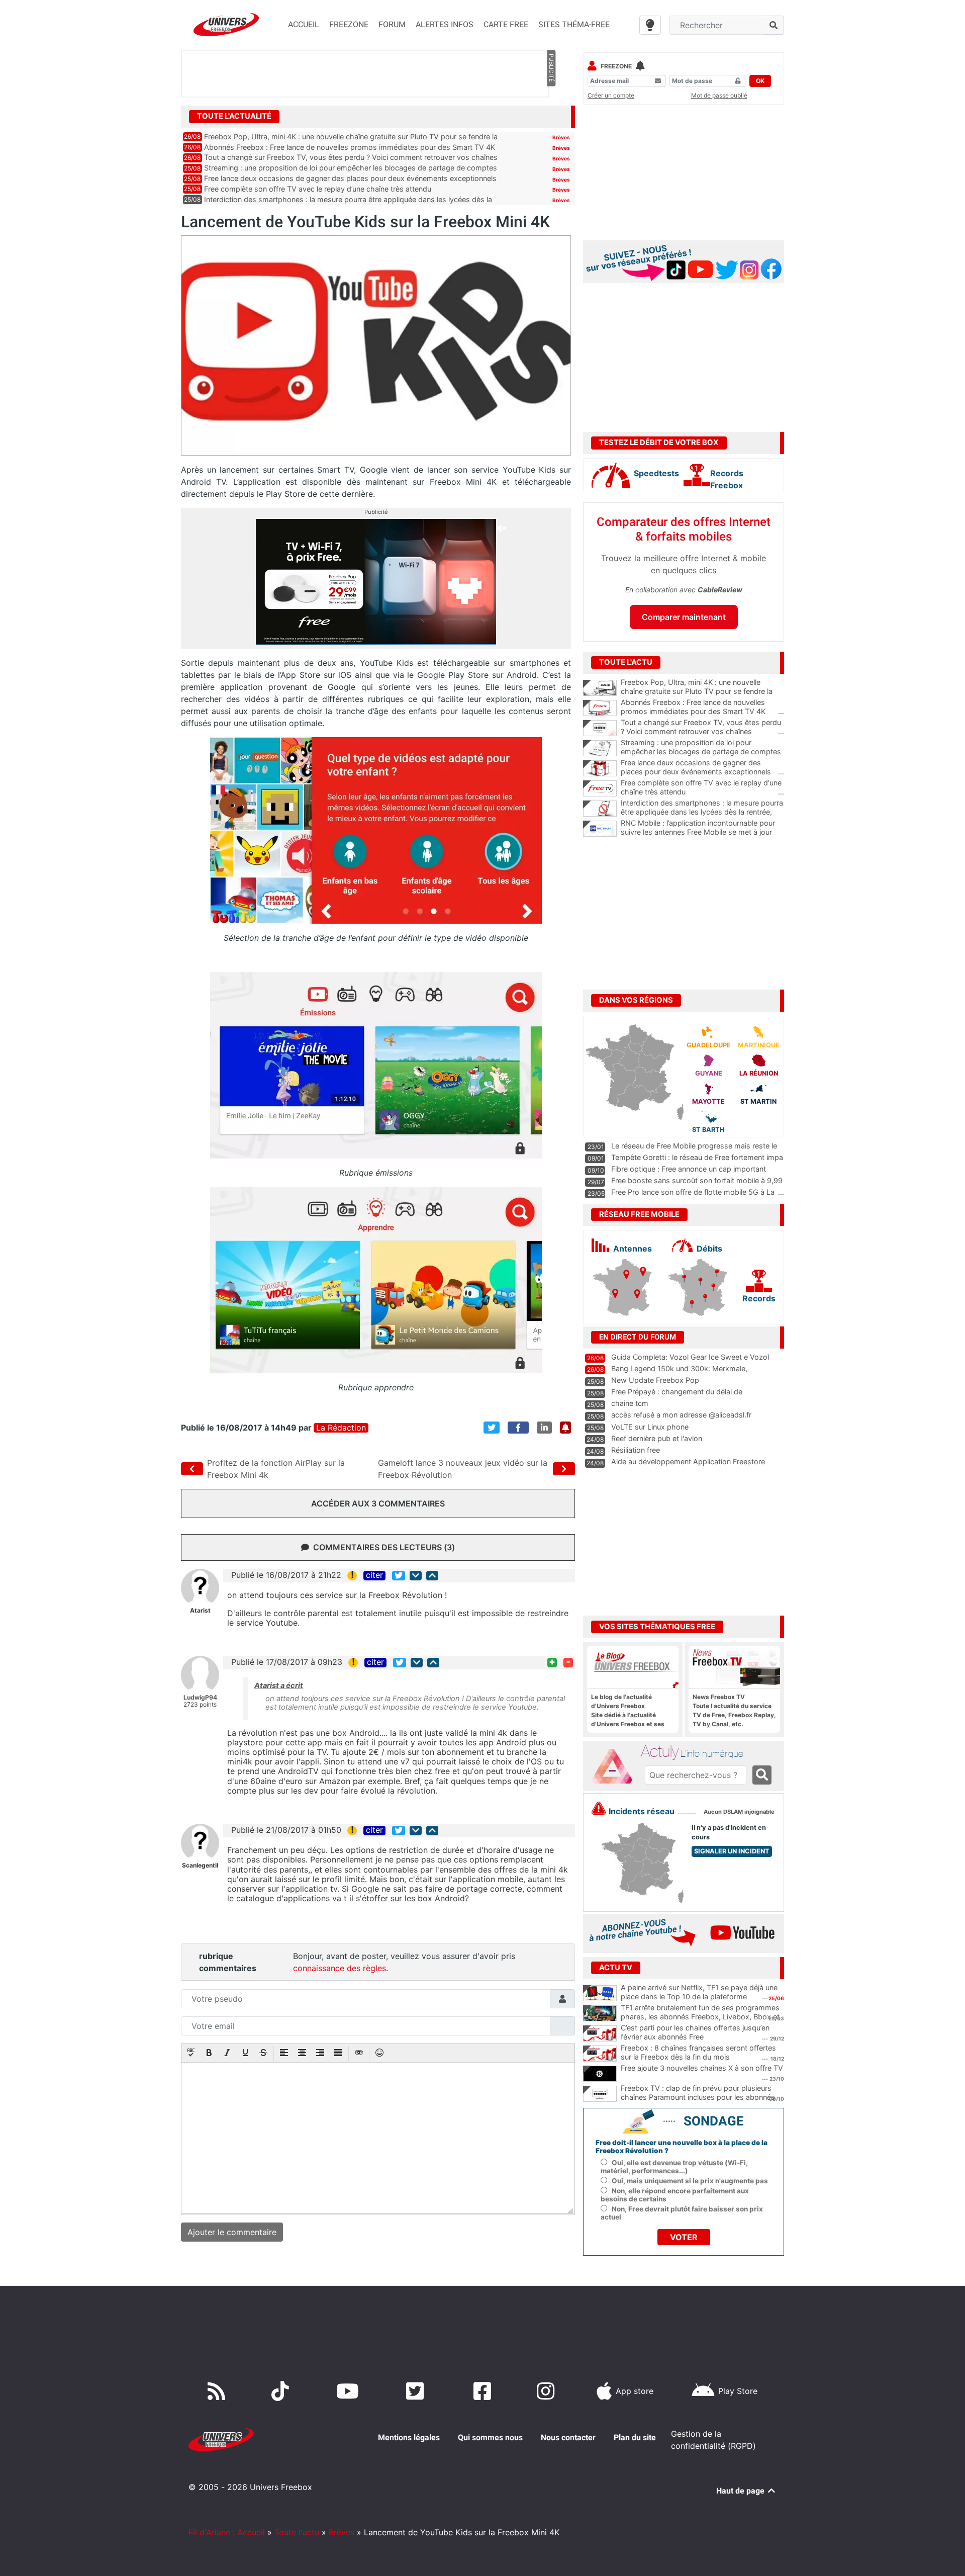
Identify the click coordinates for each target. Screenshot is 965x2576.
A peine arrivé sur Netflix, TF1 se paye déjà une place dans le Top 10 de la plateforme (699, 1992)
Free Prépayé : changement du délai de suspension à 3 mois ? (677, 1396)
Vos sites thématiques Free (657, 1627)
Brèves (561, 137)
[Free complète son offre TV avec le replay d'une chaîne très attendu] (600, 788)
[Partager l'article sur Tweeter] (492, 1428)
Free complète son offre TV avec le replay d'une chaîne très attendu (702, 787)
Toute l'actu (297, 2532)
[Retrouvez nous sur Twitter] (417, 2391)
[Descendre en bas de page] (416, 1576)
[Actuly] (616, 1766)
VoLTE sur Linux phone (650, 1427)
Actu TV (616, 1968)
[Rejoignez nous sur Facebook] (484, 2391)
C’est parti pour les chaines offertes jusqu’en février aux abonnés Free (695, 2032)
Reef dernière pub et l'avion (657, 1438)
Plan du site (635, 2437)
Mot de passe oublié (719, 95)
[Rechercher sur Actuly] (762, 1775)
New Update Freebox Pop (655, 1380)
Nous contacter (568, 2437)
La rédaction (341, 1428)
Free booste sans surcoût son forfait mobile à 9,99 (697, 1180)
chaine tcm (630, 1403)
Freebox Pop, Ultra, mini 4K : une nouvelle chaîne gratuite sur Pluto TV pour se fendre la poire (702, 691)
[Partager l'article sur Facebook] (518, 1428)
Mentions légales (409, 2437)
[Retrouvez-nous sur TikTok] (282, 2391)
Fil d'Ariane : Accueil (227, 2532)
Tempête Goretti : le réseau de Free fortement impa (697, 1157)
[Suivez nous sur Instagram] (548, 2391)
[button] (191, 2054)
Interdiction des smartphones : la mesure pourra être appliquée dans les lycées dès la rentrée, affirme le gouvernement (702, 812)
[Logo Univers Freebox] (226, 24)
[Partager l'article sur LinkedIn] (544, 1428)
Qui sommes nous (490, 2437)
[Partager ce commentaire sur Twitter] (399, 1576)
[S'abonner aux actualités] (565, 1428)
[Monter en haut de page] (432, 1576)
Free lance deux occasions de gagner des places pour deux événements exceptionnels (350, 178)
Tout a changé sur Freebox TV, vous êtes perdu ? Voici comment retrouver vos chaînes (351, 157)
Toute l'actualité (234, 116)
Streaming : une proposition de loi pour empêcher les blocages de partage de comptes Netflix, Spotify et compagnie (702, 752)
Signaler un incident (732, 1851)
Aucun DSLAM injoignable (739, 1812)
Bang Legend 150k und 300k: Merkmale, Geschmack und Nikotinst (679, 1373)
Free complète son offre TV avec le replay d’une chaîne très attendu (318, 189)
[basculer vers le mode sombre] (650, 25)
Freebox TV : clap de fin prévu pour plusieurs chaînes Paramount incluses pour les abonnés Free (698, 2097)
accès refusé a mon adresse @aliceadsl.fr (681, 1415)
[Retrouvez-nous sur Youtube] (350, 2391)
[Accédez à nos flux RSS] (219, 2391)
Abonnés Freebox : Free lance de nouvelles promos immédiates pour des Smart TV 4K (350, 147)
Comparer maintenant (684, 617)
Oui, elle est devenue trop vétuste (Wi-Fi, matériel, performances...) (674, 2167)
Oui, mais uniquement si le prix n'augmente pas (690, 2181)
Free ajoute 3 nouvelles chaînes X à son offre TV (702, 2068)
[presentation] (191, 2054)
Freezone (616, 66)
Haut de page (741, 2491)
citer (374, 1575)
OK (760, 81)
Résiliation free (636, 1450)
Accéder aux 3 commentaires (378, 1503)
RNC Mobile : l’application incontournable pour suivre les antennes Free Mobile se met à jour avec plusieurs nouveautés (702, 832)
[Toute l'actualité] (551, 116)
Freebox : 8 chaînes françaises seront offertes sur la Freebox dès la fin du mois (698, 2053)
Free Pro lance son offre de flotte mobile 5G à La (693, 1192)
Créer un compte (611, 95)
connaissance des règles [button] (340, 1968)
